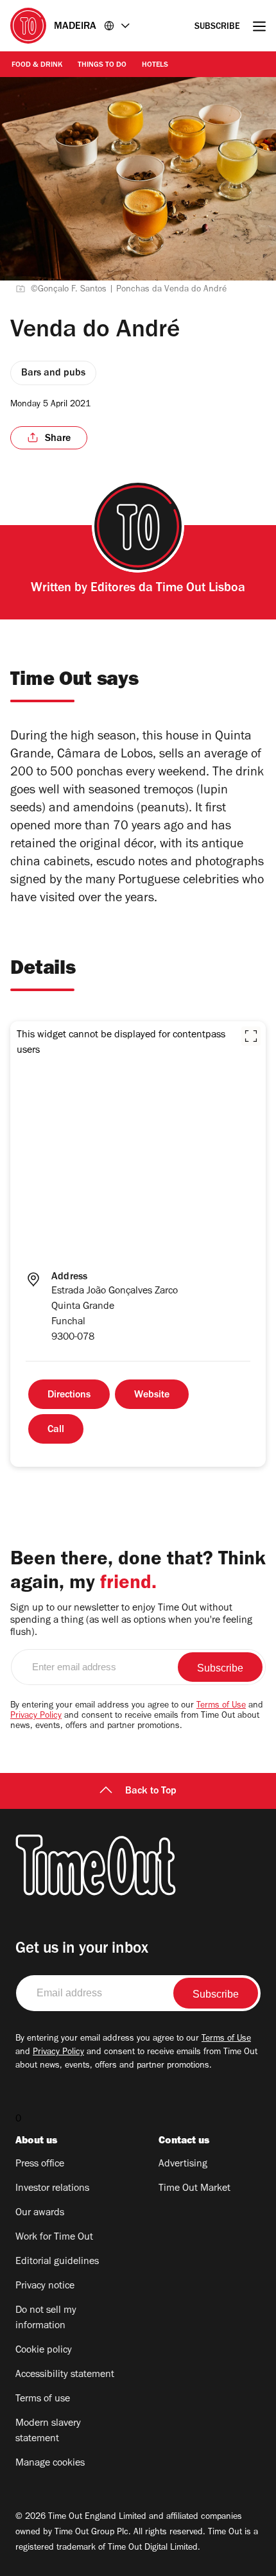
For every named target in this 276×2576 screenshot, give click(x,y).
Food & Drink (37, 65)
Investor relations (52, 2189)
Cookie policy (44, 2351)
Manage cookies (50, 2464)
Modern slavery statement (48, 2432)
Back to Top (151, 1792)
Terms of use (43, 2399)
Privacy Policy (36, 1716)
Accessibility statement (65, 2375)
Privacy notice (45, 2286)
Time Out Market (194, 2189)
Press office (40, 2165)
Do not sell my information (46, 2319)
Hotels (155, 65)
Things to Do (102, 65)
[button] (251, 1036)
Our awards (40, 2213)
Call (56, 1430)
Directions (69, 1396)
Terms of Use (221, 1706)
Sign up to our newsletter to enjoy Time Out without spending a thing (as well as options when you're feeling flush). (131, 1621)
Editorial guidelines (57, 2262)
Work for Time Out (54, 2238)
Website (152, 1396)
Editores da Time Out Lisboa (168, 589)
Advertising (183, 2165)
